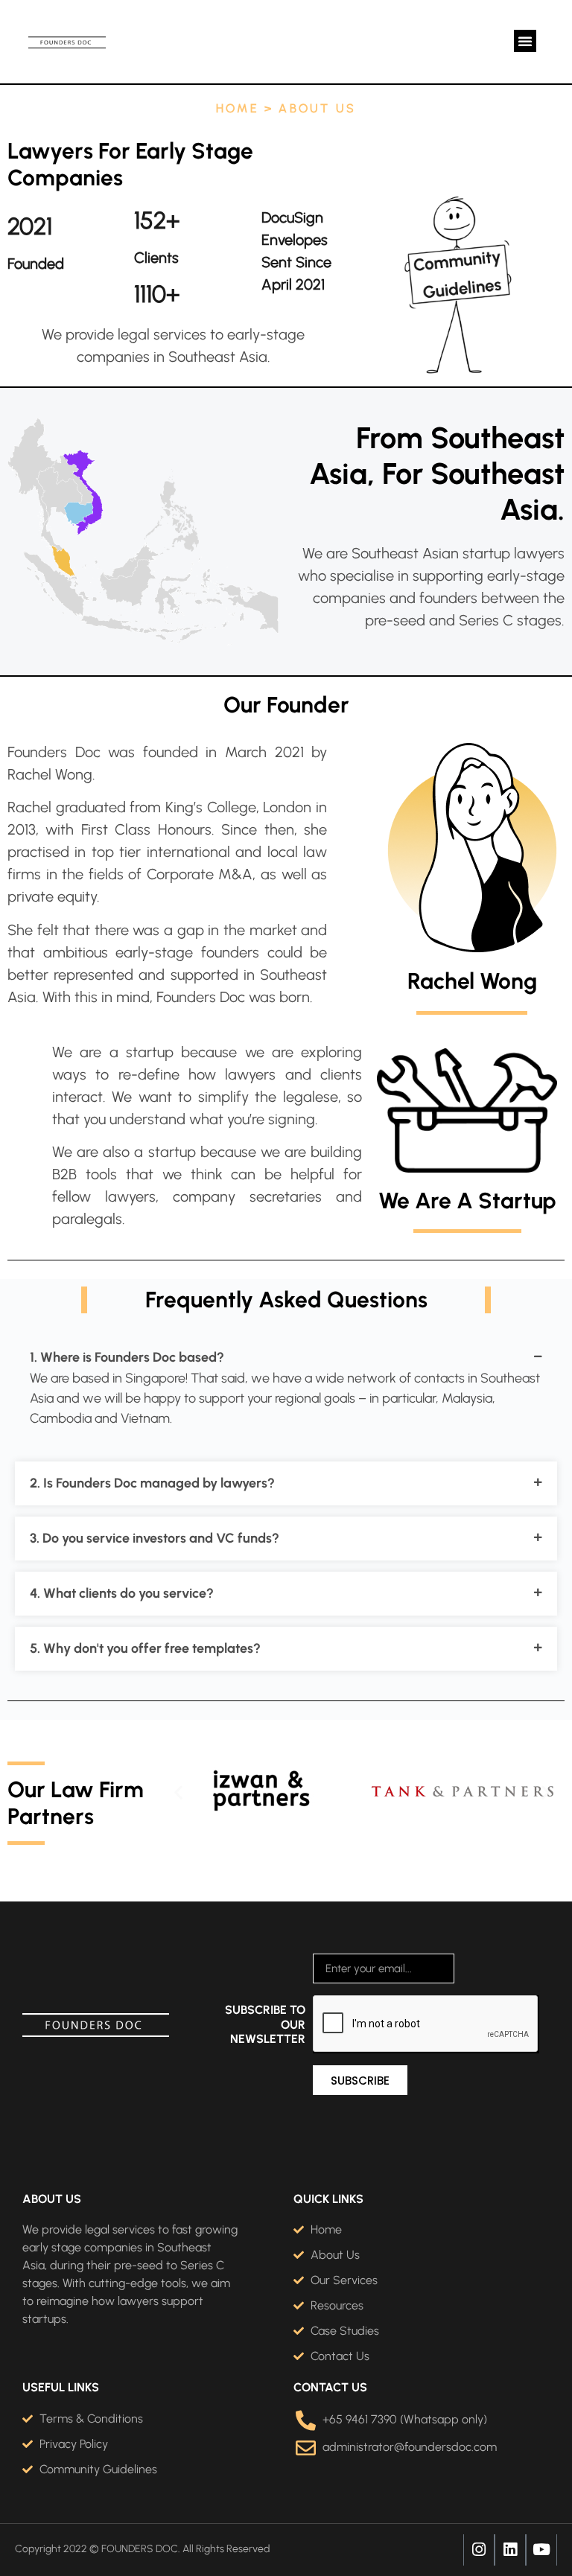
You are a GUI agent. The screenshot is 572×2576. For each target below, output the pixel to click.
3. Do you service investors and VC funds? (155, 1538)
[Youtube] (541, 2550)
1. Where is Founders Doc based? (127, 1357)
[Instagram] (479, 2550)
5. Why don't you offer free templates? (145, 1648)
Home (238, 108)
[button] (525, 41)
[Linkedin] (510, 2550)
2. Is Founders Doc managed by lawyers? (152, 1483)
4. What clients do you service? (122, 1593)
